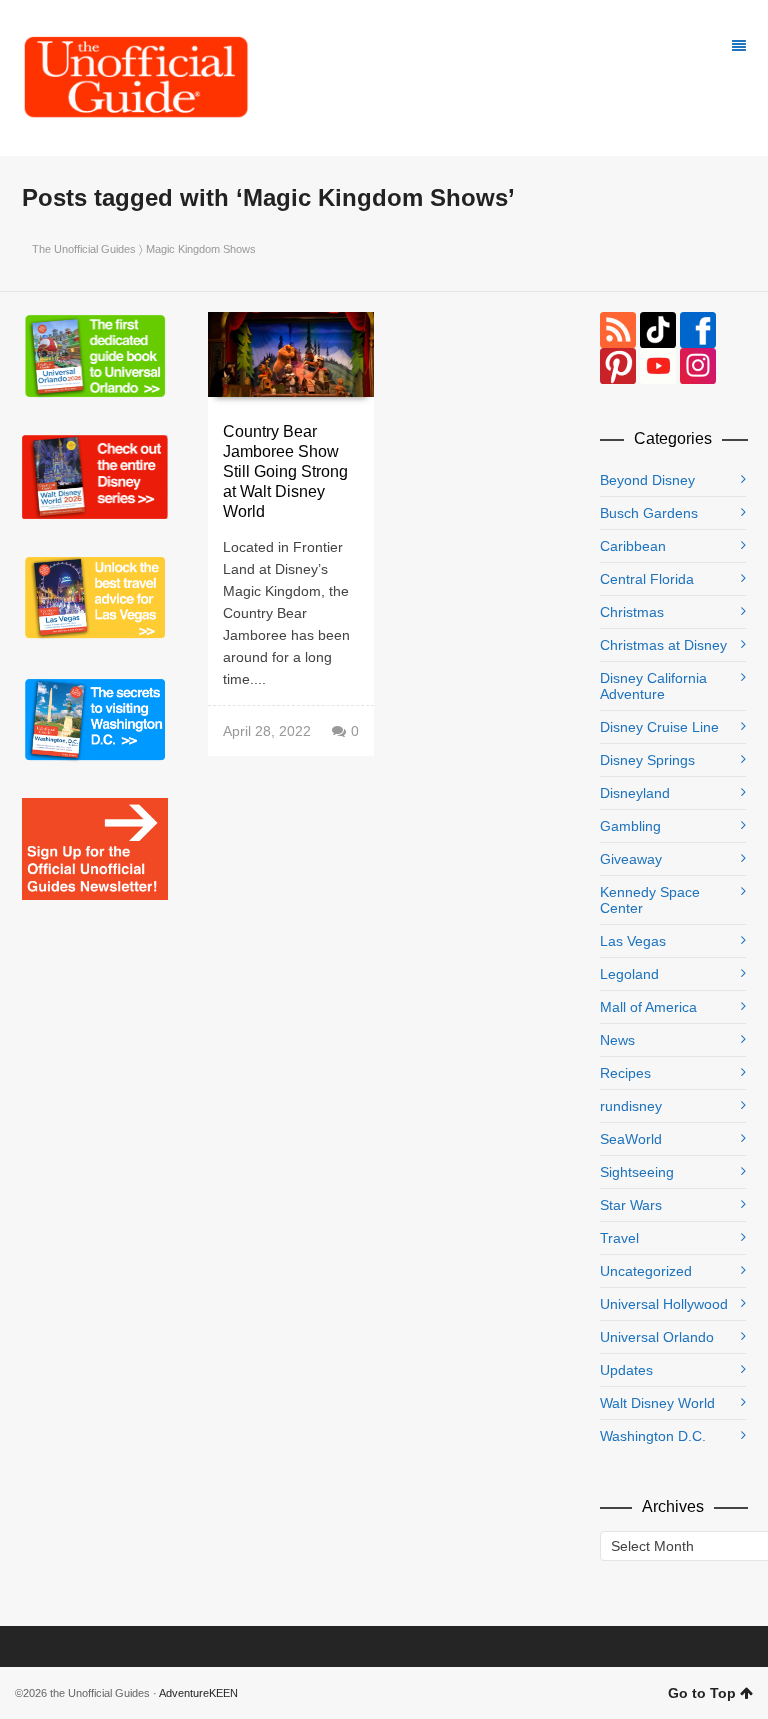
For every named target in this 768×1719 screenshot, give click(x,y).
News (617, 1040)
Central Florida (647, 579)
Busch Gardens (649, 513)
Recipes (625, 1073)
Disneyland (635, 793)
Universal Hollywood (664, 1304)
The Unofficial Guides (84, 249)
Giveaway (631, 859)
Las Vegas (633, 941)
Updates (626, 1370)
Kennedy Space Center (650, 900)
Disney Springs (647, 760)
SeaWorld (631, 1139)
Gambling (630, 826)
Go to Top (702, 1693)
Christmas (632, 612)
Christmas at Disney (663, 645)
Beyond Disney (647, 480)
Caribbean (633, 546)
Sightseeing (637, 1172)
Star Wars (631, 1205)
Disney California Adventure (653, 686)
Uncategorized (646, 1271)
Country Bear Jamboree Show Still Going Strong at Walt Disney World (285, 471)
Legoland (629, 974)
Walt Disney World (657, 1403)
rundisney (631, 1106)
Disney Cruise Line (659, 727)
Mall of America (648, 1007)
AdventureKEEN (198, 1693)
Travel (619, 1238)
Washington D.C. (653, 1436)
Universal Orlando (657, 1337)
